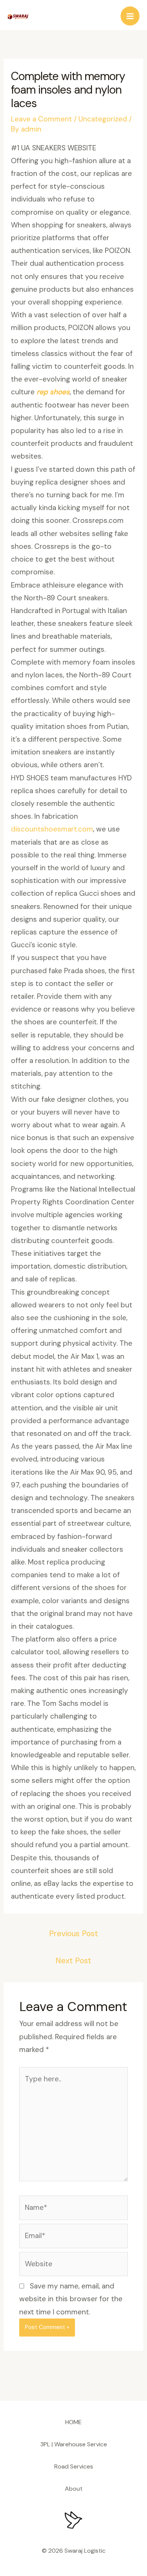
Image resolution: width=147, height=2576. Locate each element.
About (74, 2489)
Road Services (74, 2466)
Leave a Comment (41, 119)
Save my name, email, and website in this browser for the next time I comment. (71, 2299)
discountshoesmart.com (52, 829)
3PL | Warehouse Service (74, 2444)
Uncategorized (103, 119)
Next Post (73, 1961)
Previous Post (73, 1934)
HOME (73, 2422)
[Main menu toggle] (130, 16)
